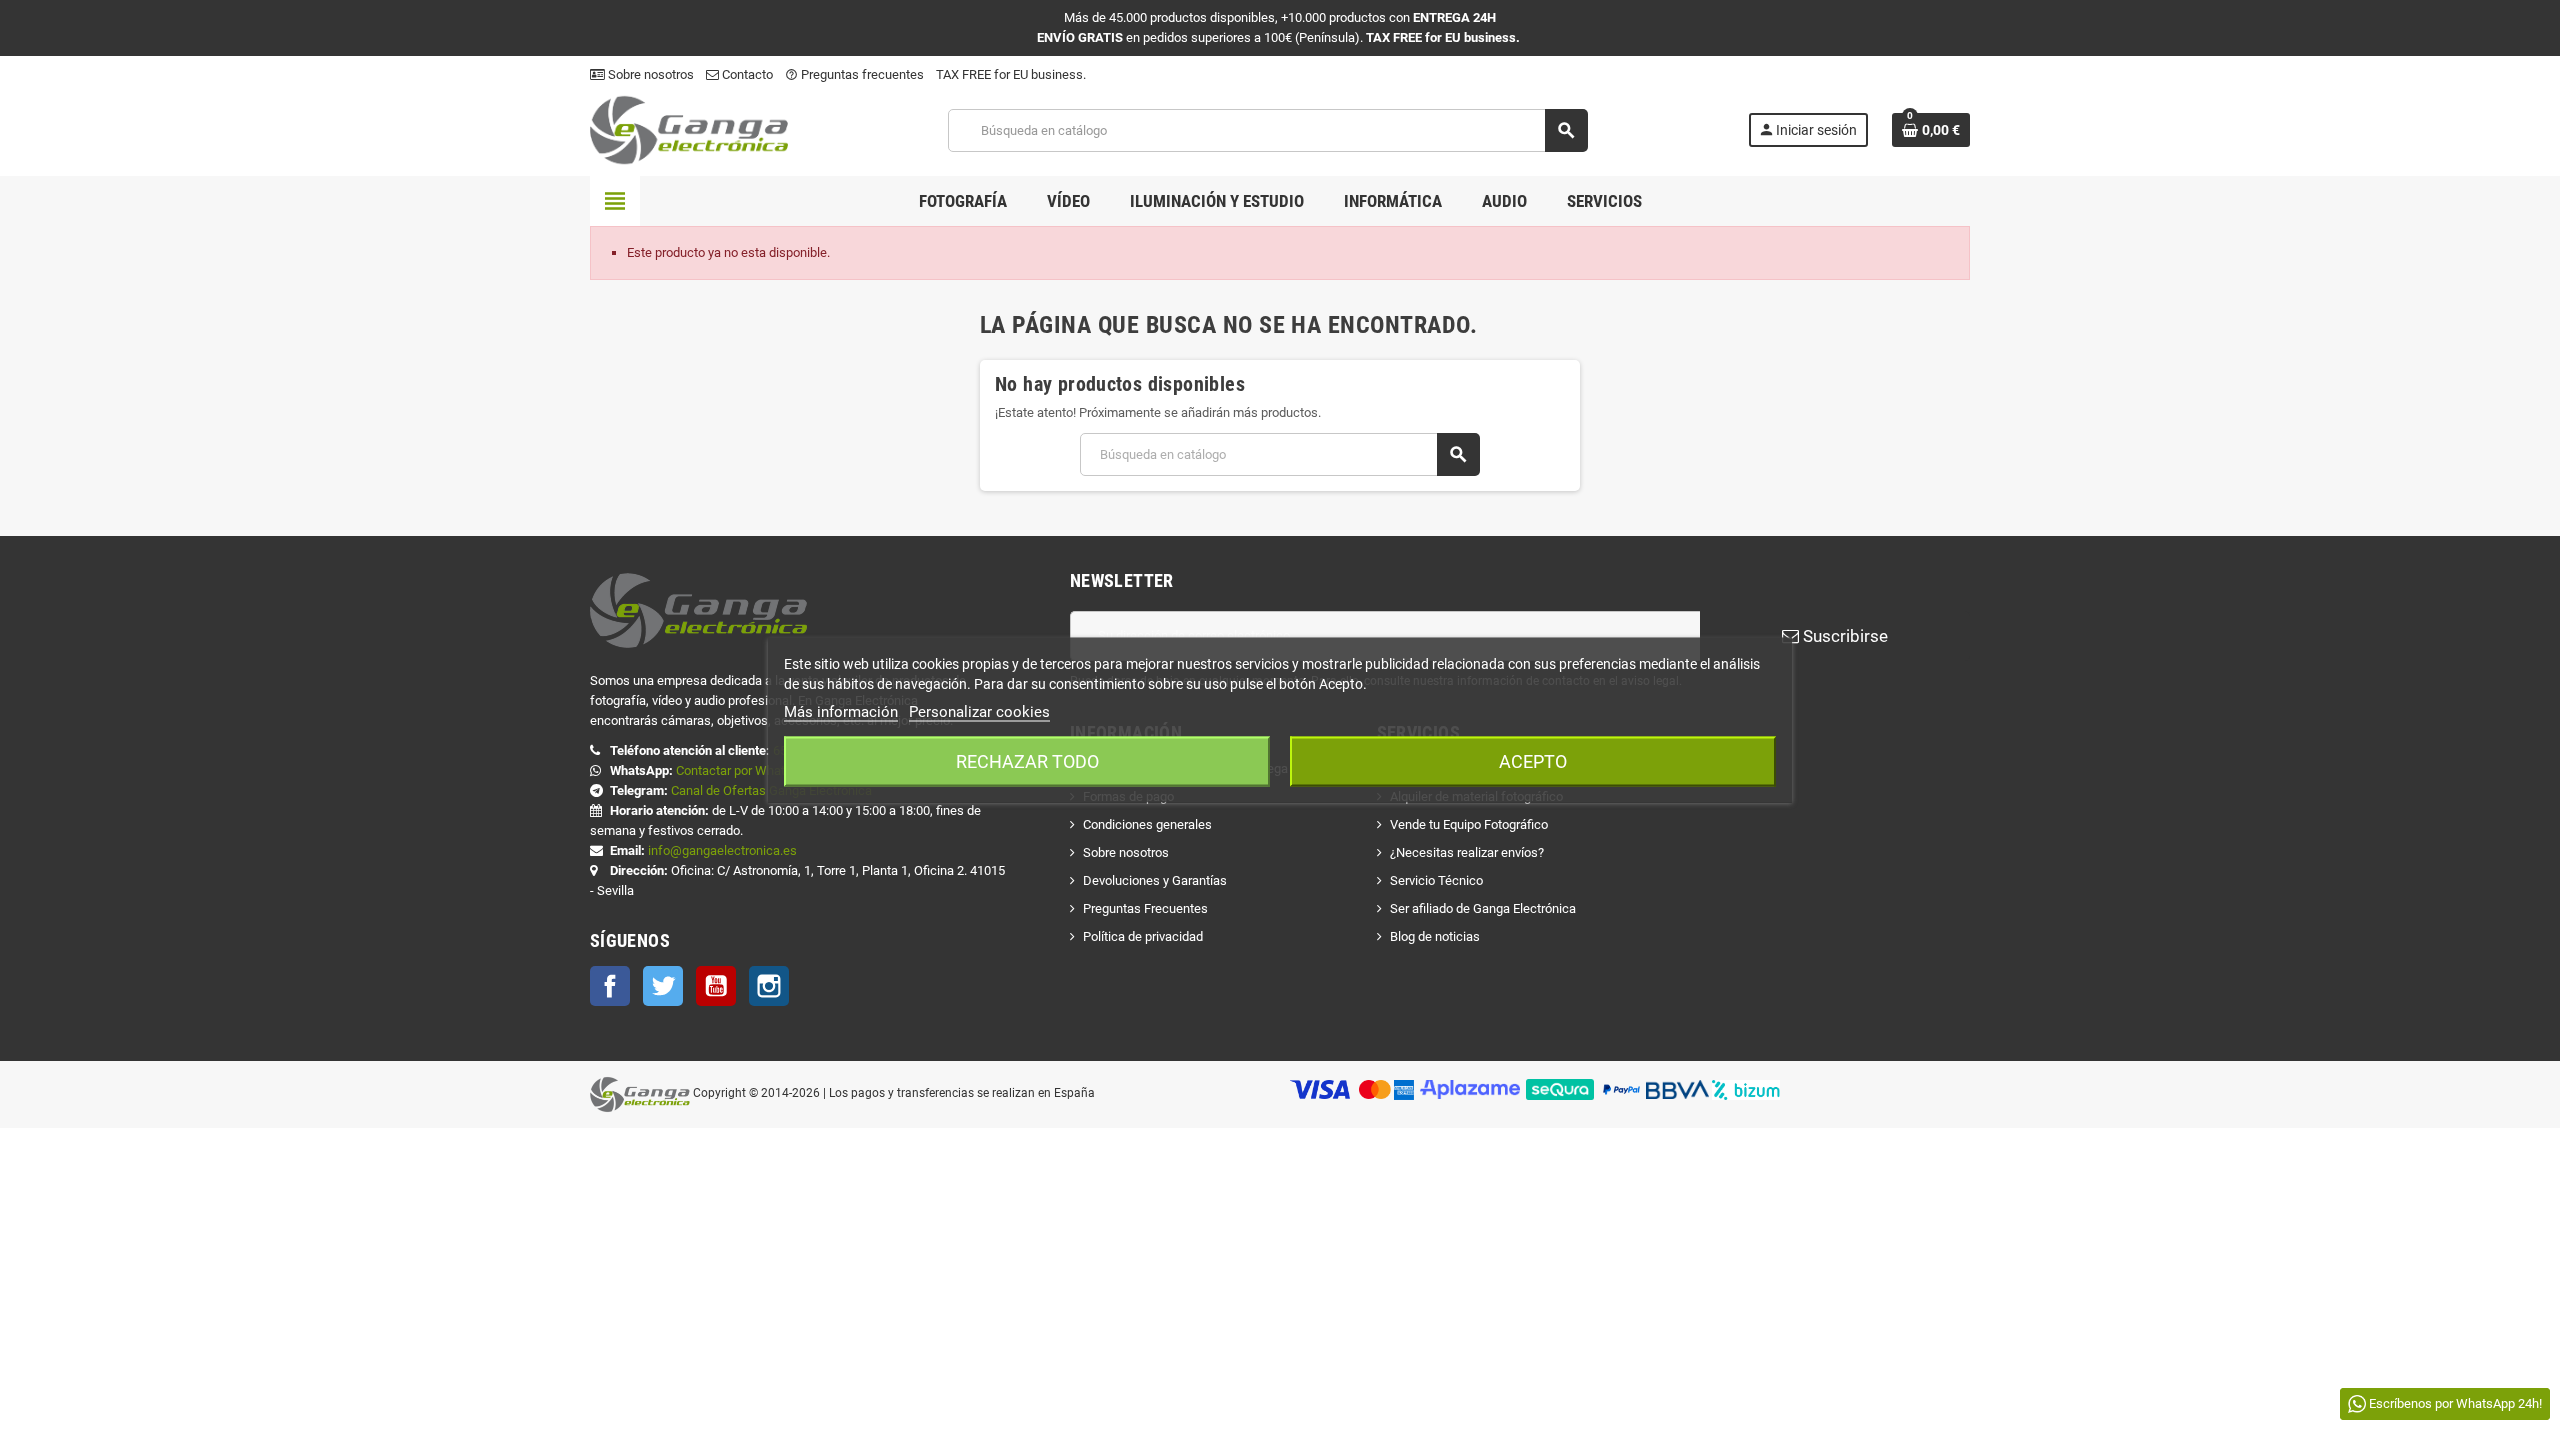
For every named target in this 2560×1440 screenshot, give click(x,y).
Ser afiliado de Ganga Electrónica (1483, 908)
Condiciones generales (1147, 824)
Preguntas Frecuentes (1145, 908)
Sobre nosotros (649, 74)
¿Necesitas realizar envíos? (1467, 852)
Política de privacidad (1143, 936)
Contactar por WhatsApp (745, 770)
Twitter (663, 986)
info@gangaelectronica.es (722, 850)
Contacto (746, 74)
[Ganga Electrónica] (689, 129)
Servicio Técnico (1436, 880)
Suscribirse (1843, 636)
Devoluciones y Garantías (1155, 880)
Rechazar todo (1027, 761)
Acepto (1533, 761)
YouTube (716, 986)
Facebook (610, 986)
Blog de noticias (1435, 936)
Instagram (769, 986)
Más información (841, 712)
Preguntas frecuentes (854, 74)
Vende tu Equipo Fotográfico (1469, 824)
